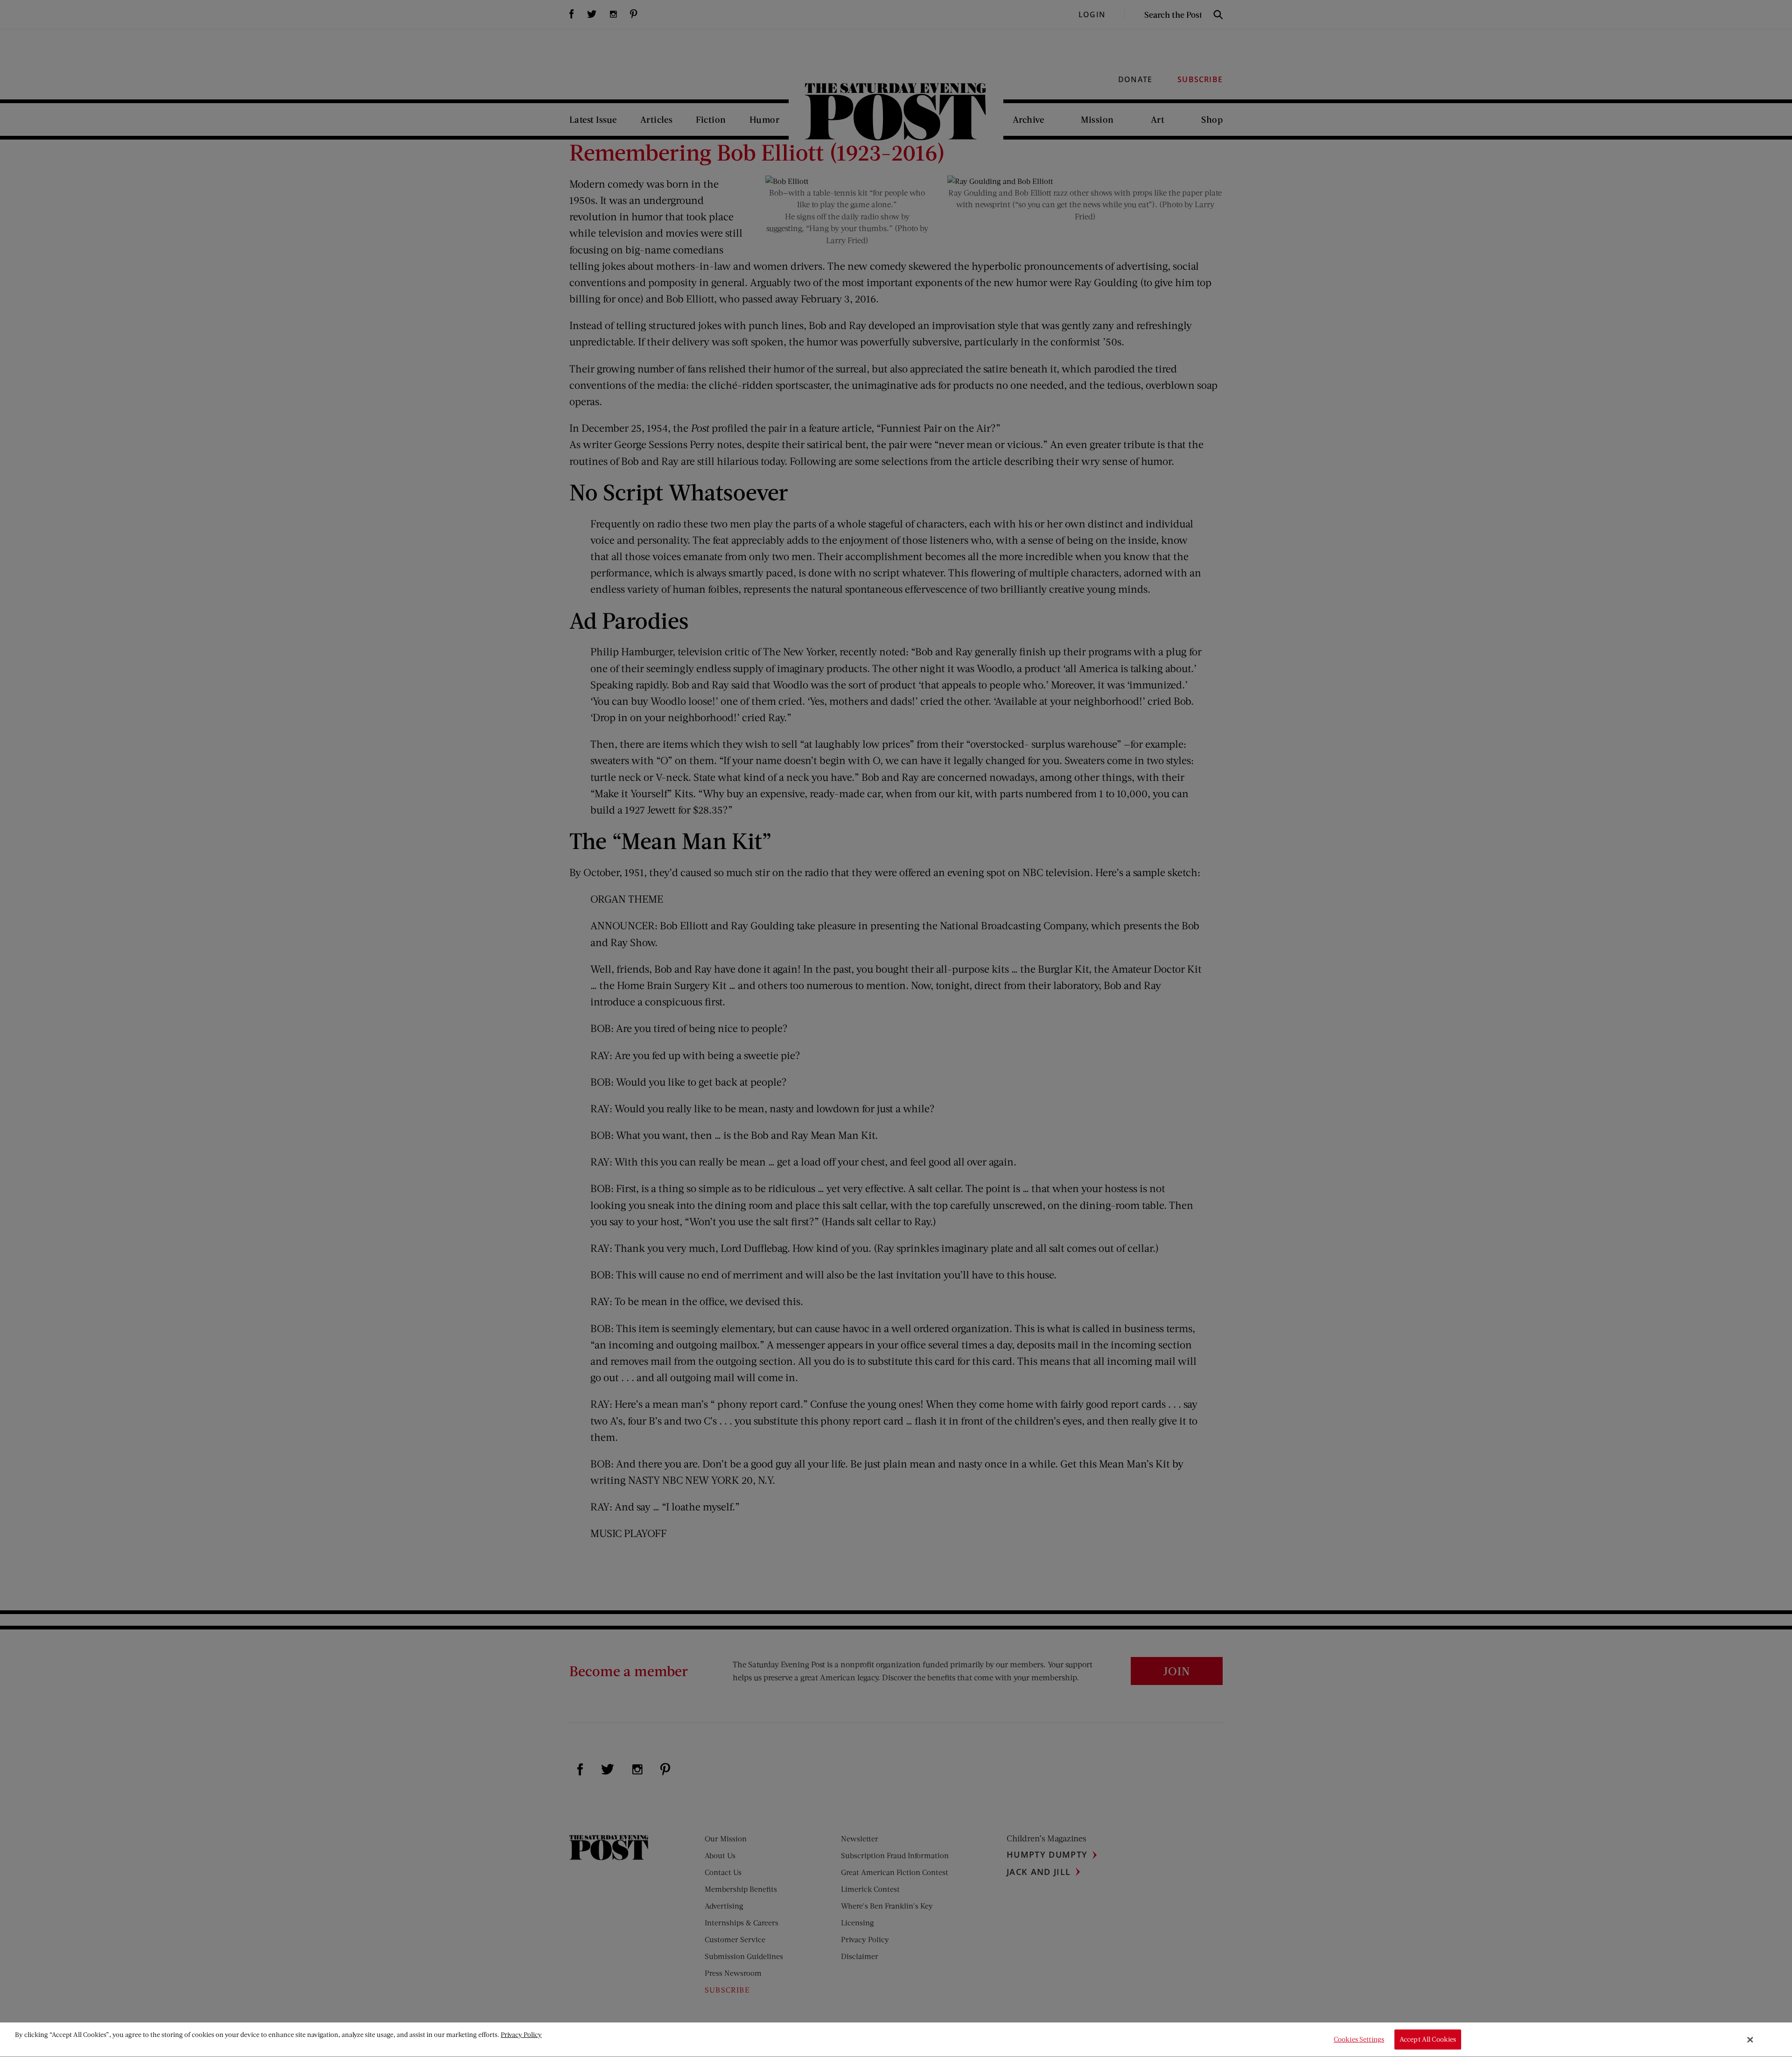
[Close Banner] (1750, 2040)
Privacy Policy (521, 2034)
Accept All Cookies (1428, 2039)
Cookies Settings (1359, 2039)
